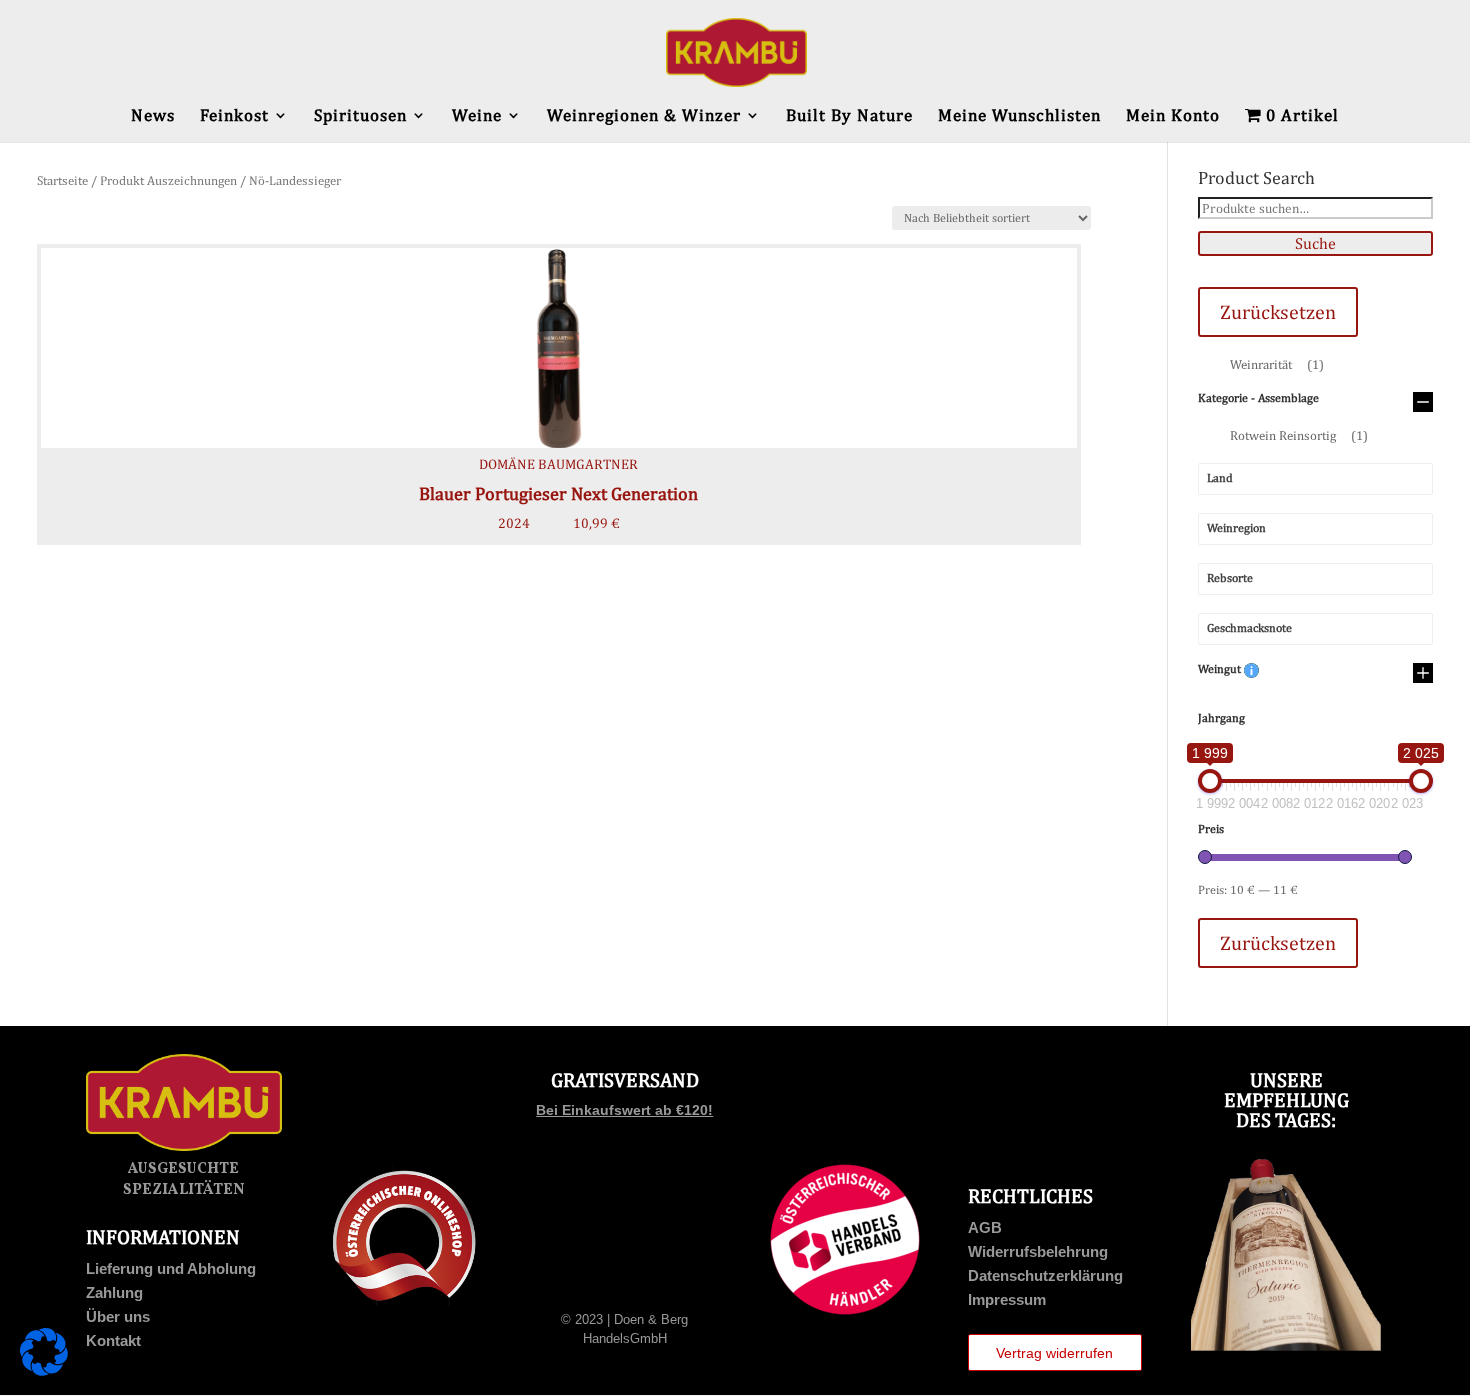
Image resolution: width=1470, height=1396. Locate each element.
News (153, 116)
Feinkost (234, 116)
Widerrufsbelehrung (1038, 1251)
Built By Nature (849, 116)
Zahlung (114, 1292)
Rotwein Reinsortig (1299, 435)
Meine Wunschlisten (1019, 116)
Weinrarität (1277, 364)
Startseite (62, 180)
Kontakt (113, 1340)
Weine (477, 116)
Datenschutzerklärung (1045, 1275)
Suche (1315, 243)
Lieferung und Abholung (171, 1268)
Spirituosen (360, 116)
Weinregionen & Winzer (644, 116)
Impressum (1007, 1299)
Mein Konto (1173, 116)
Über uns (118, 1316)
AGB (985, 1227)
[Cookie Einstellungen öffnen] (44, 1371)
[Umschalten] (1423, 403)
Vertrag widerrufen (1054, 1353)
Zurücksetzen (1278, 311)
